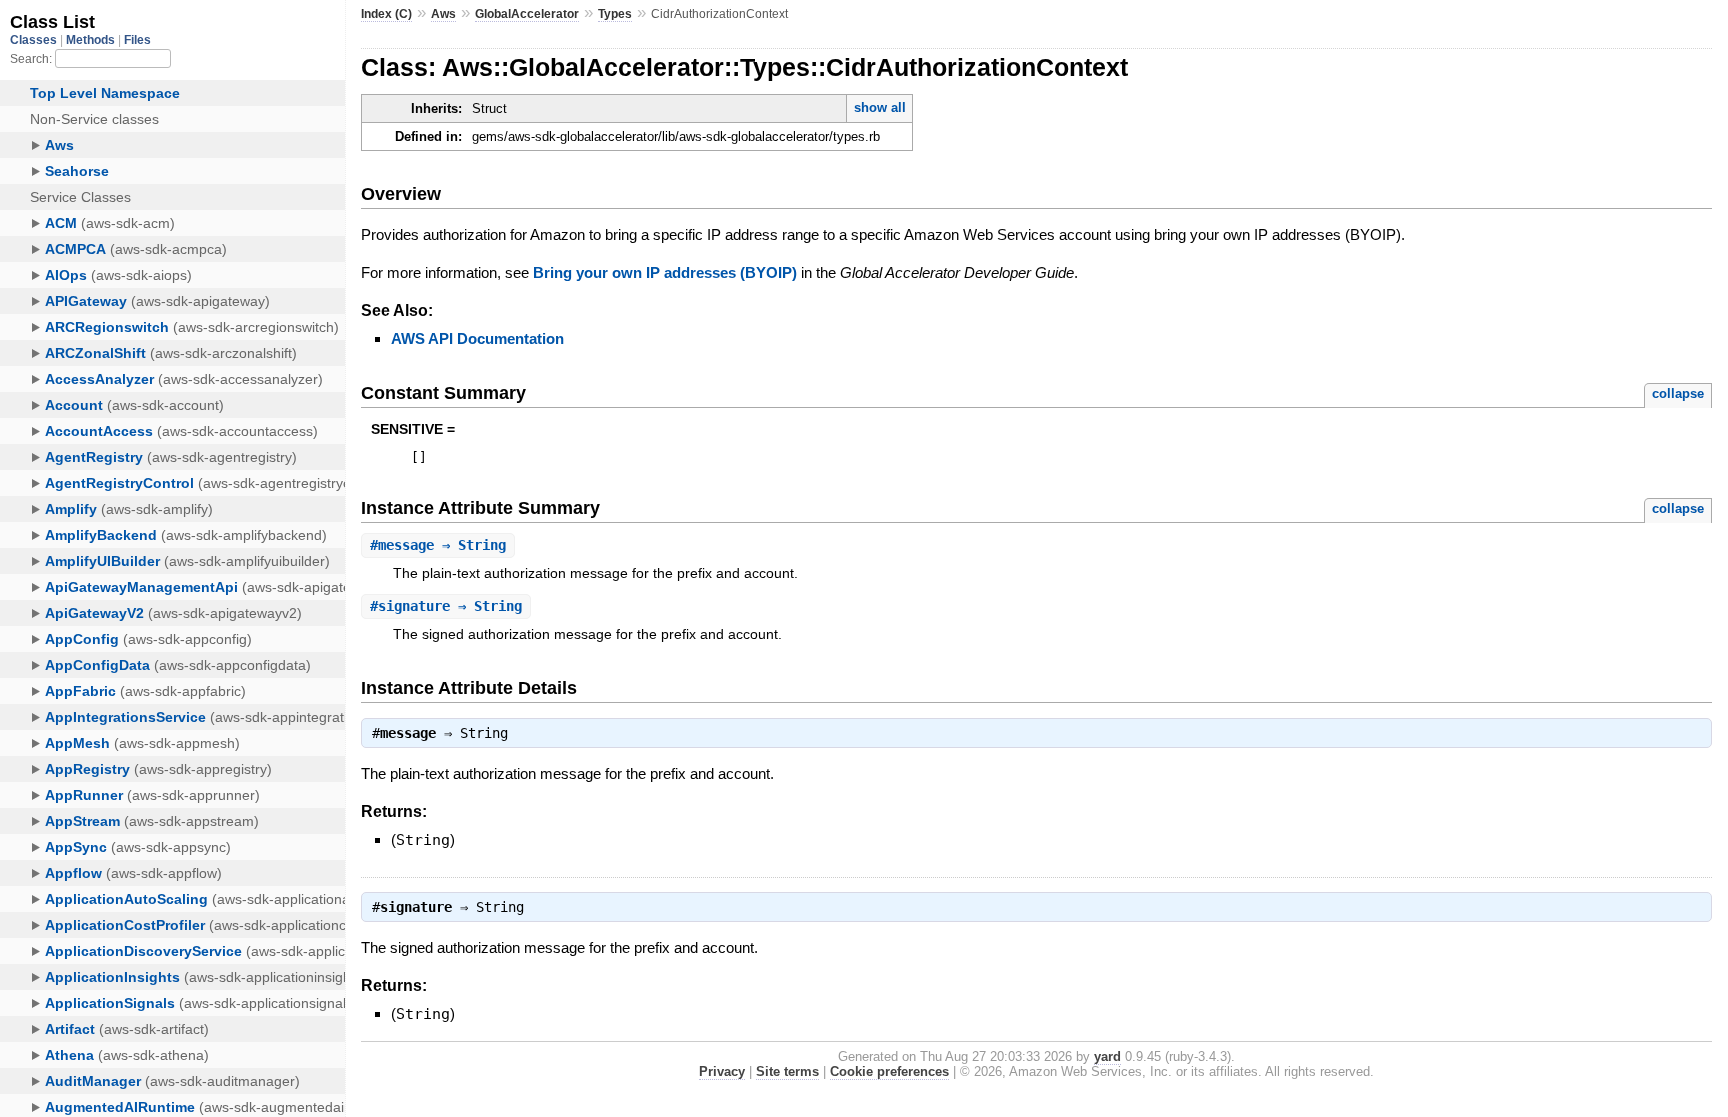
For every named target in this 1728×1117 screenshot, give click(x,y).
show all (880, 107)
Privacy (722, 1071)
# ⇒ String (438, 545)
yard (1107, 1056)
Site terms (787, 1071)
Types (615, 14)
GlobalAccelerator (527, 14)
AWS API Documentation (477, 338)
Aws (443, 14)
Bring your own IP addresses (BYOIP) (665, 272)
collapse (1678, 393)
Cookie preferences (889, 1071)
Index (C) (386, 14)
